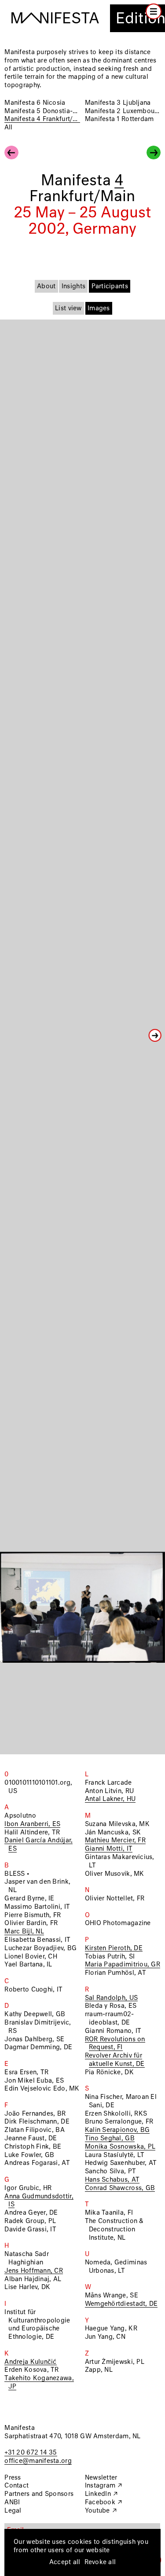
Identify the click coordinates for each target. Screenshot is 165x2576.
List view (68, 309)
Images (99, 309)
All (8, 128)
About (46, 287)
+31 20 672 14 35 (31, 2453)
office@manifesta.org (38, 2461)
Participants (110, 287)
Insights (73, 287)
